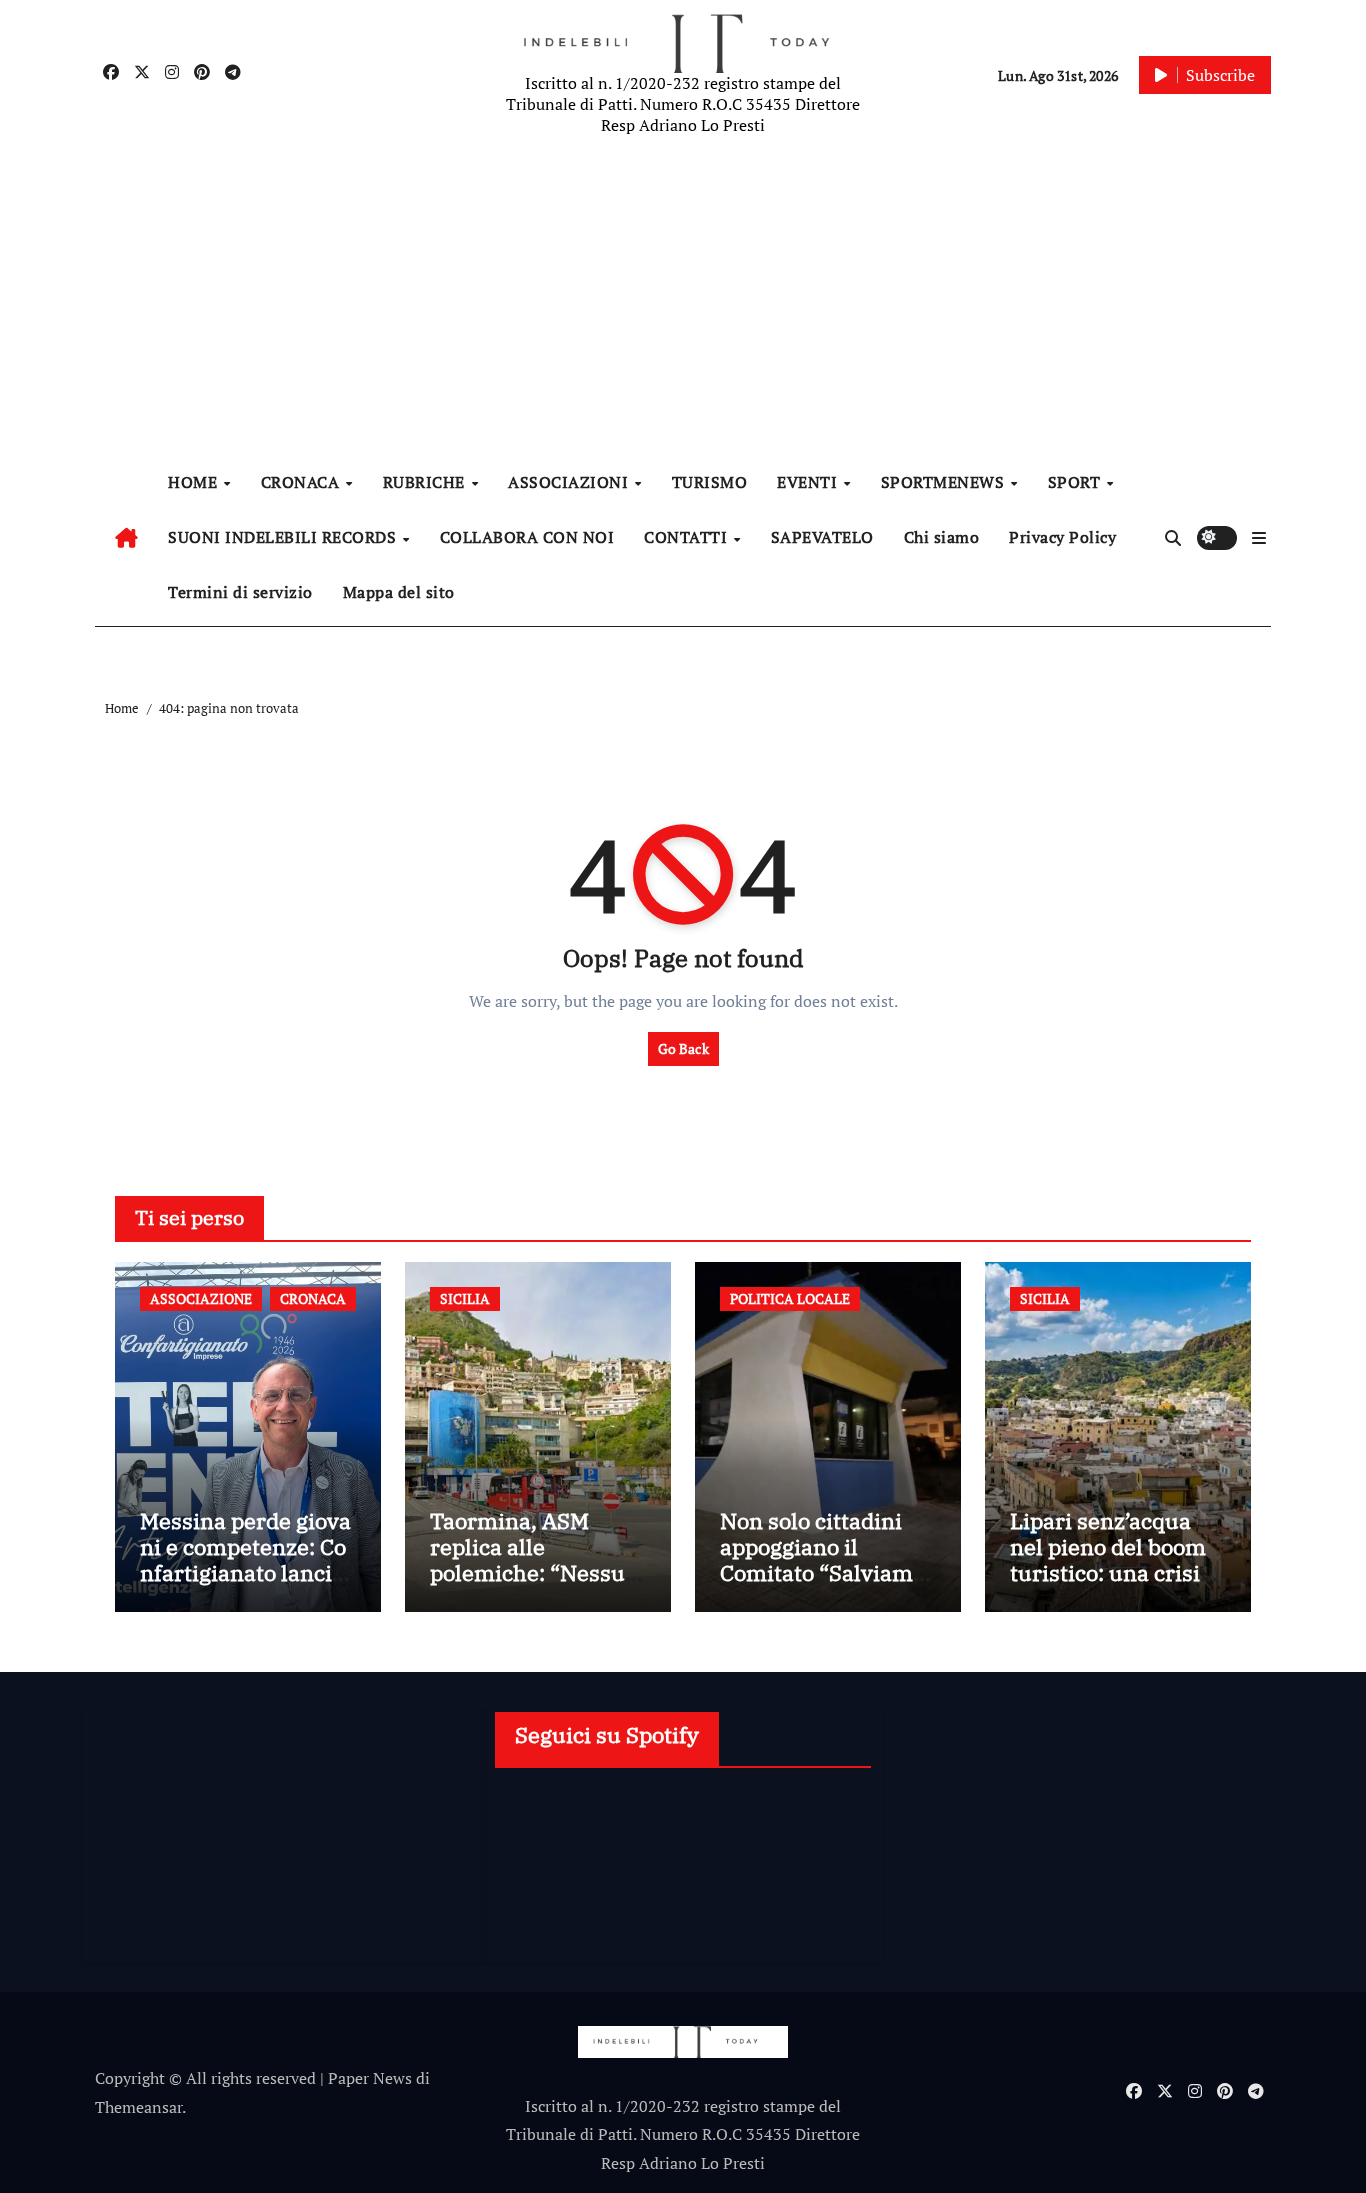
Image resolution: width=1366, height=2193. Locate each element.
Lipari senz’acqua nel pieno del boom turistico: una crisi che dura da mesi (1108, 1560)
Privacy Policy (1062, 537)
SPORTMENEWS (945, 482)
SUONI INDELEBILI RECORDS (284, 537)
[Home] (126, 538)
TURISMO (710, 482)
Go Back (683, 1048)
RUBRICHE (426, 482)
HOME (195, 482)
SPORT (1076, 482)
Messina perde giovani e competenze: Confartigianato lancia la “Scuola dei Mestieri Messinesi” (248, 1573)
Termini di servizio (240, 592)
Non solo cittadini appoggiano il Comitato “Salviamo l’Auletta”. (822, 1560)
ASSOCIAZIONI (570, 482)
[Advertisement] (686, 300)
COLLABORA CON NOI (527, 537)
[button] (1259, 538)
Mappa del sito (399, 592)
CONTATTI (688, 537)
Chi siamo (942, 537)
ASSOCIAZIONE (201, 1298)
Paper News (370, 2078)
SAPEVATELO (822, 537)
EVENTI (809, 482)
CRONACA (302, 482)
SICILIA (465, 1298)
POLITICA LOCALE (790, 1298)
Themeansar (138, 2107)
